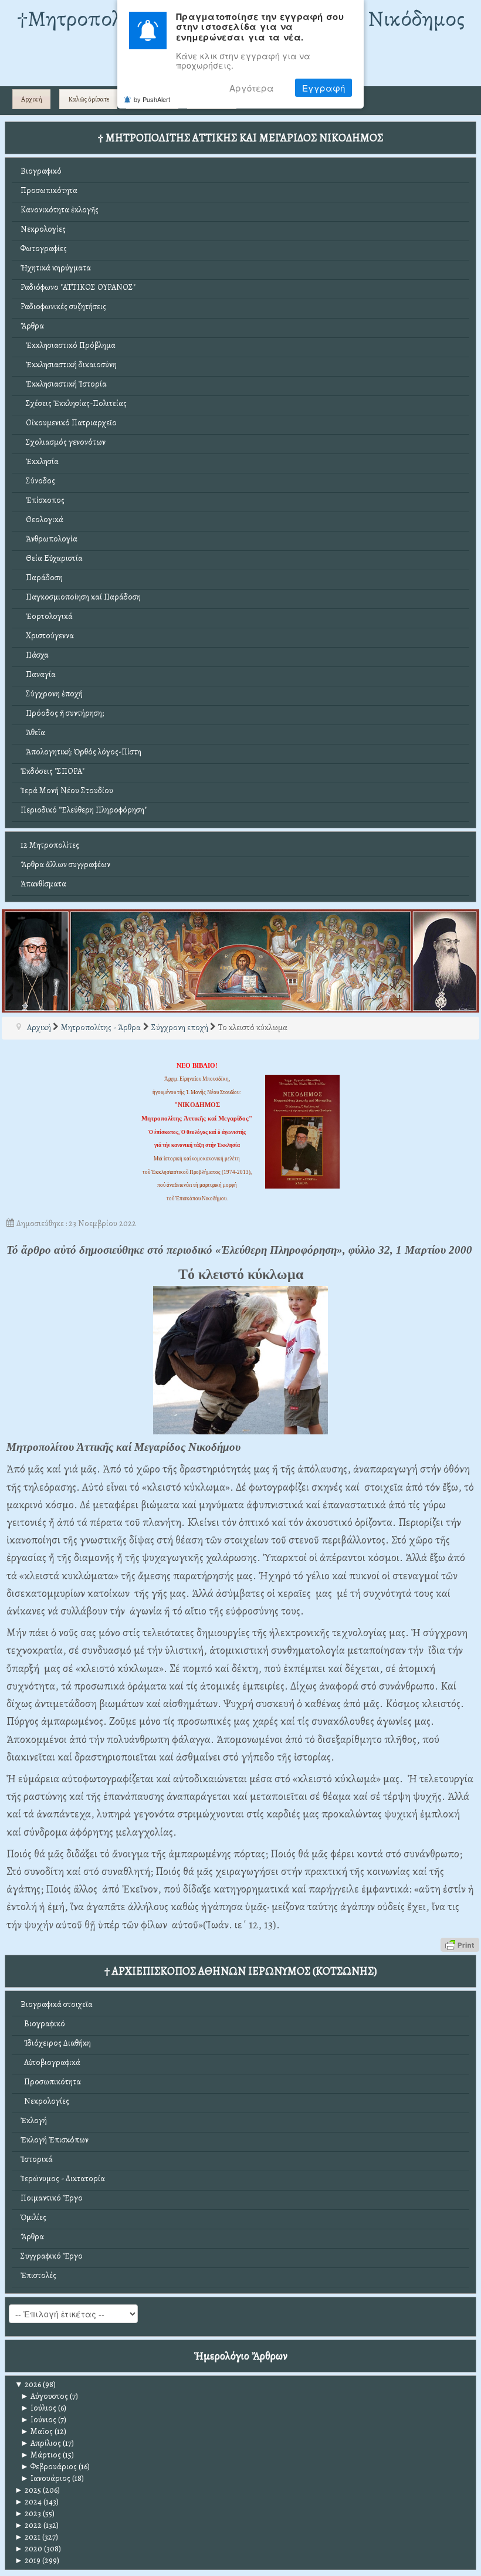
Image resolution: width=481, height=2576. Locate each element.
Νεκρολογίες (43, 229)
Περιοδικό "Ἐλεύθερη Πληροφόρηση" (84, 810)
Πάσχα (35, 655)
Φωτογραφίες (44, 248)
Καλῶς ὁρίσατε (89, 99)
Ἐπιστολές (38, 2275)
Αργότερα (252, 88)
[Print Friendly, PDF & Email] (460, 1944)
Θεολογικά (42, 519)
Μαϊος (37, 2431)
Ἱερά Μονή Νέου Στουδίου (67, 791)
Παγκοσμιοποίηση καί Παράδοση (81, 597)
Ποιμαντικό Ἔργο (52, 2198)
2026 (28, 2384)
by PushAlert (152, 99)
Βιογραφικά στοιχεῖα (57, 2004)
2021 (28, 2537)
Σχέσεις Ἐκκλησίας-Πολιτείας (74, 403)
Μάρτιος (41, 2455)
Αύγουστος (44, 2396)
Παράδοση (42, 578)
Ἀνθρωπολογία (49, 539)
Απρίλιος (41, 2443)
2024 (28, 2502)
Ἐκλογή (34, 2120)
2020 (28, 2549)
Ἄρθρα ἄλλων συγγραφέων (65, 864)
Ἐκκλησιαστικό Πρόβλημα (68, 345)
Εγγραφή (324, 88)
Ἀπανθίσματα (43, 884)
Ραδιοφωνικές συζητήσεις (63, 307)
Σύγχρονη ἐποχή (52, 694)
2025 (28, 2490)
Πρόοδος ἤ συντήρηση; (62, 713)
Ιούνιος (38, 2420)
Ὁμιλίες (33, 2217)
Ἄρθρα (32, 326)
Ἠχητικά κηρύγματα (56, 268)
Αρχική (32, 99)
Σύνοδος (38, 481)
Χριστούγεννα (47, 636)
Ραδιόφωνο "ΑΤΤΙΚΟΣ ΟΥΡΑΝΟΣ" (78, 287)
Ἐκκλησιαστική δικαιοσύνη (69, 365)
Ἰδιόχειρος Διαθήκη (56, 2043)
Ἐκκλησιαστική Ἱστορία (64, 384)
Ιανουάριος (45, 2478)
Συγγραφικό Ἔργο (52, 2256)
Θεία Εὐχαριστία (52, 558)
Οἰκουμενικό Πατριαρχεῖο (69, 423)
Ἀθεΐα (33, 732)
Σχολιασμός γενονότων (63, 442)
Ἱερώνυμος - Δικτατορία (63, 2179)
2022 (28, 2525)
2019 (28, 2560)
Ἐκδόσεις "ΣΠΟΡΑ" (52, 771)
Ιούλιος (38, 2408)
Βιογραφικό (41, 171)
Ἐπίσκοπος (43, 500)
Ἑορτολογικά (47, 616)
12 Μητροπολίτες (50, 845)
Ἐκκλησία (40, 461)
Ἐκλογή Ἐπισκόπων (55, 2140)
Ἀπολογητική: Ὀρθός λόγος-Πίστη (81, 752)
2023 (28, 2514)
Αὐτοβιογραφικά (50, 2062)
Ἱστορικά (37, 2159)
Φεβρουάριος (49, 2467)
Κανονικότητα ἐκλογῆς (60, 210)
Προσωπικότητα (49, 190)
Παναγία (38, 674)
